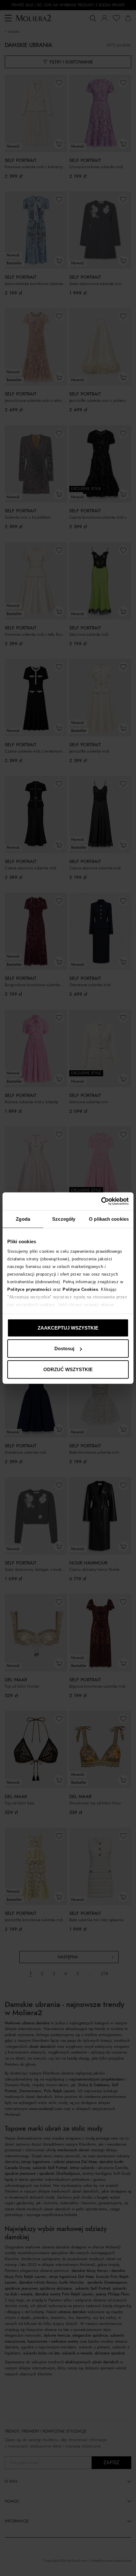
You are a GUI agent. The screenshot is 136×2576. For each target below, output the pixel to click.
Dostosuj (64, 1348)
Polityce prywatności (29, 1289)
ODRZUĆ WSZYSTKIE (68, 1369)
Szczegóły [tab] (64, 1219)
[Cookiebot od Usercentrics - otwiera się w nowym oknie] (101, 1201)
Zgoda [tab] (23, 1219)
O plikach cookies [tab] (109, 1219)
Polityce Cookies (80, 1289)
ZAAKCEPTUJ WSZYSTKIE (68, 1328)
